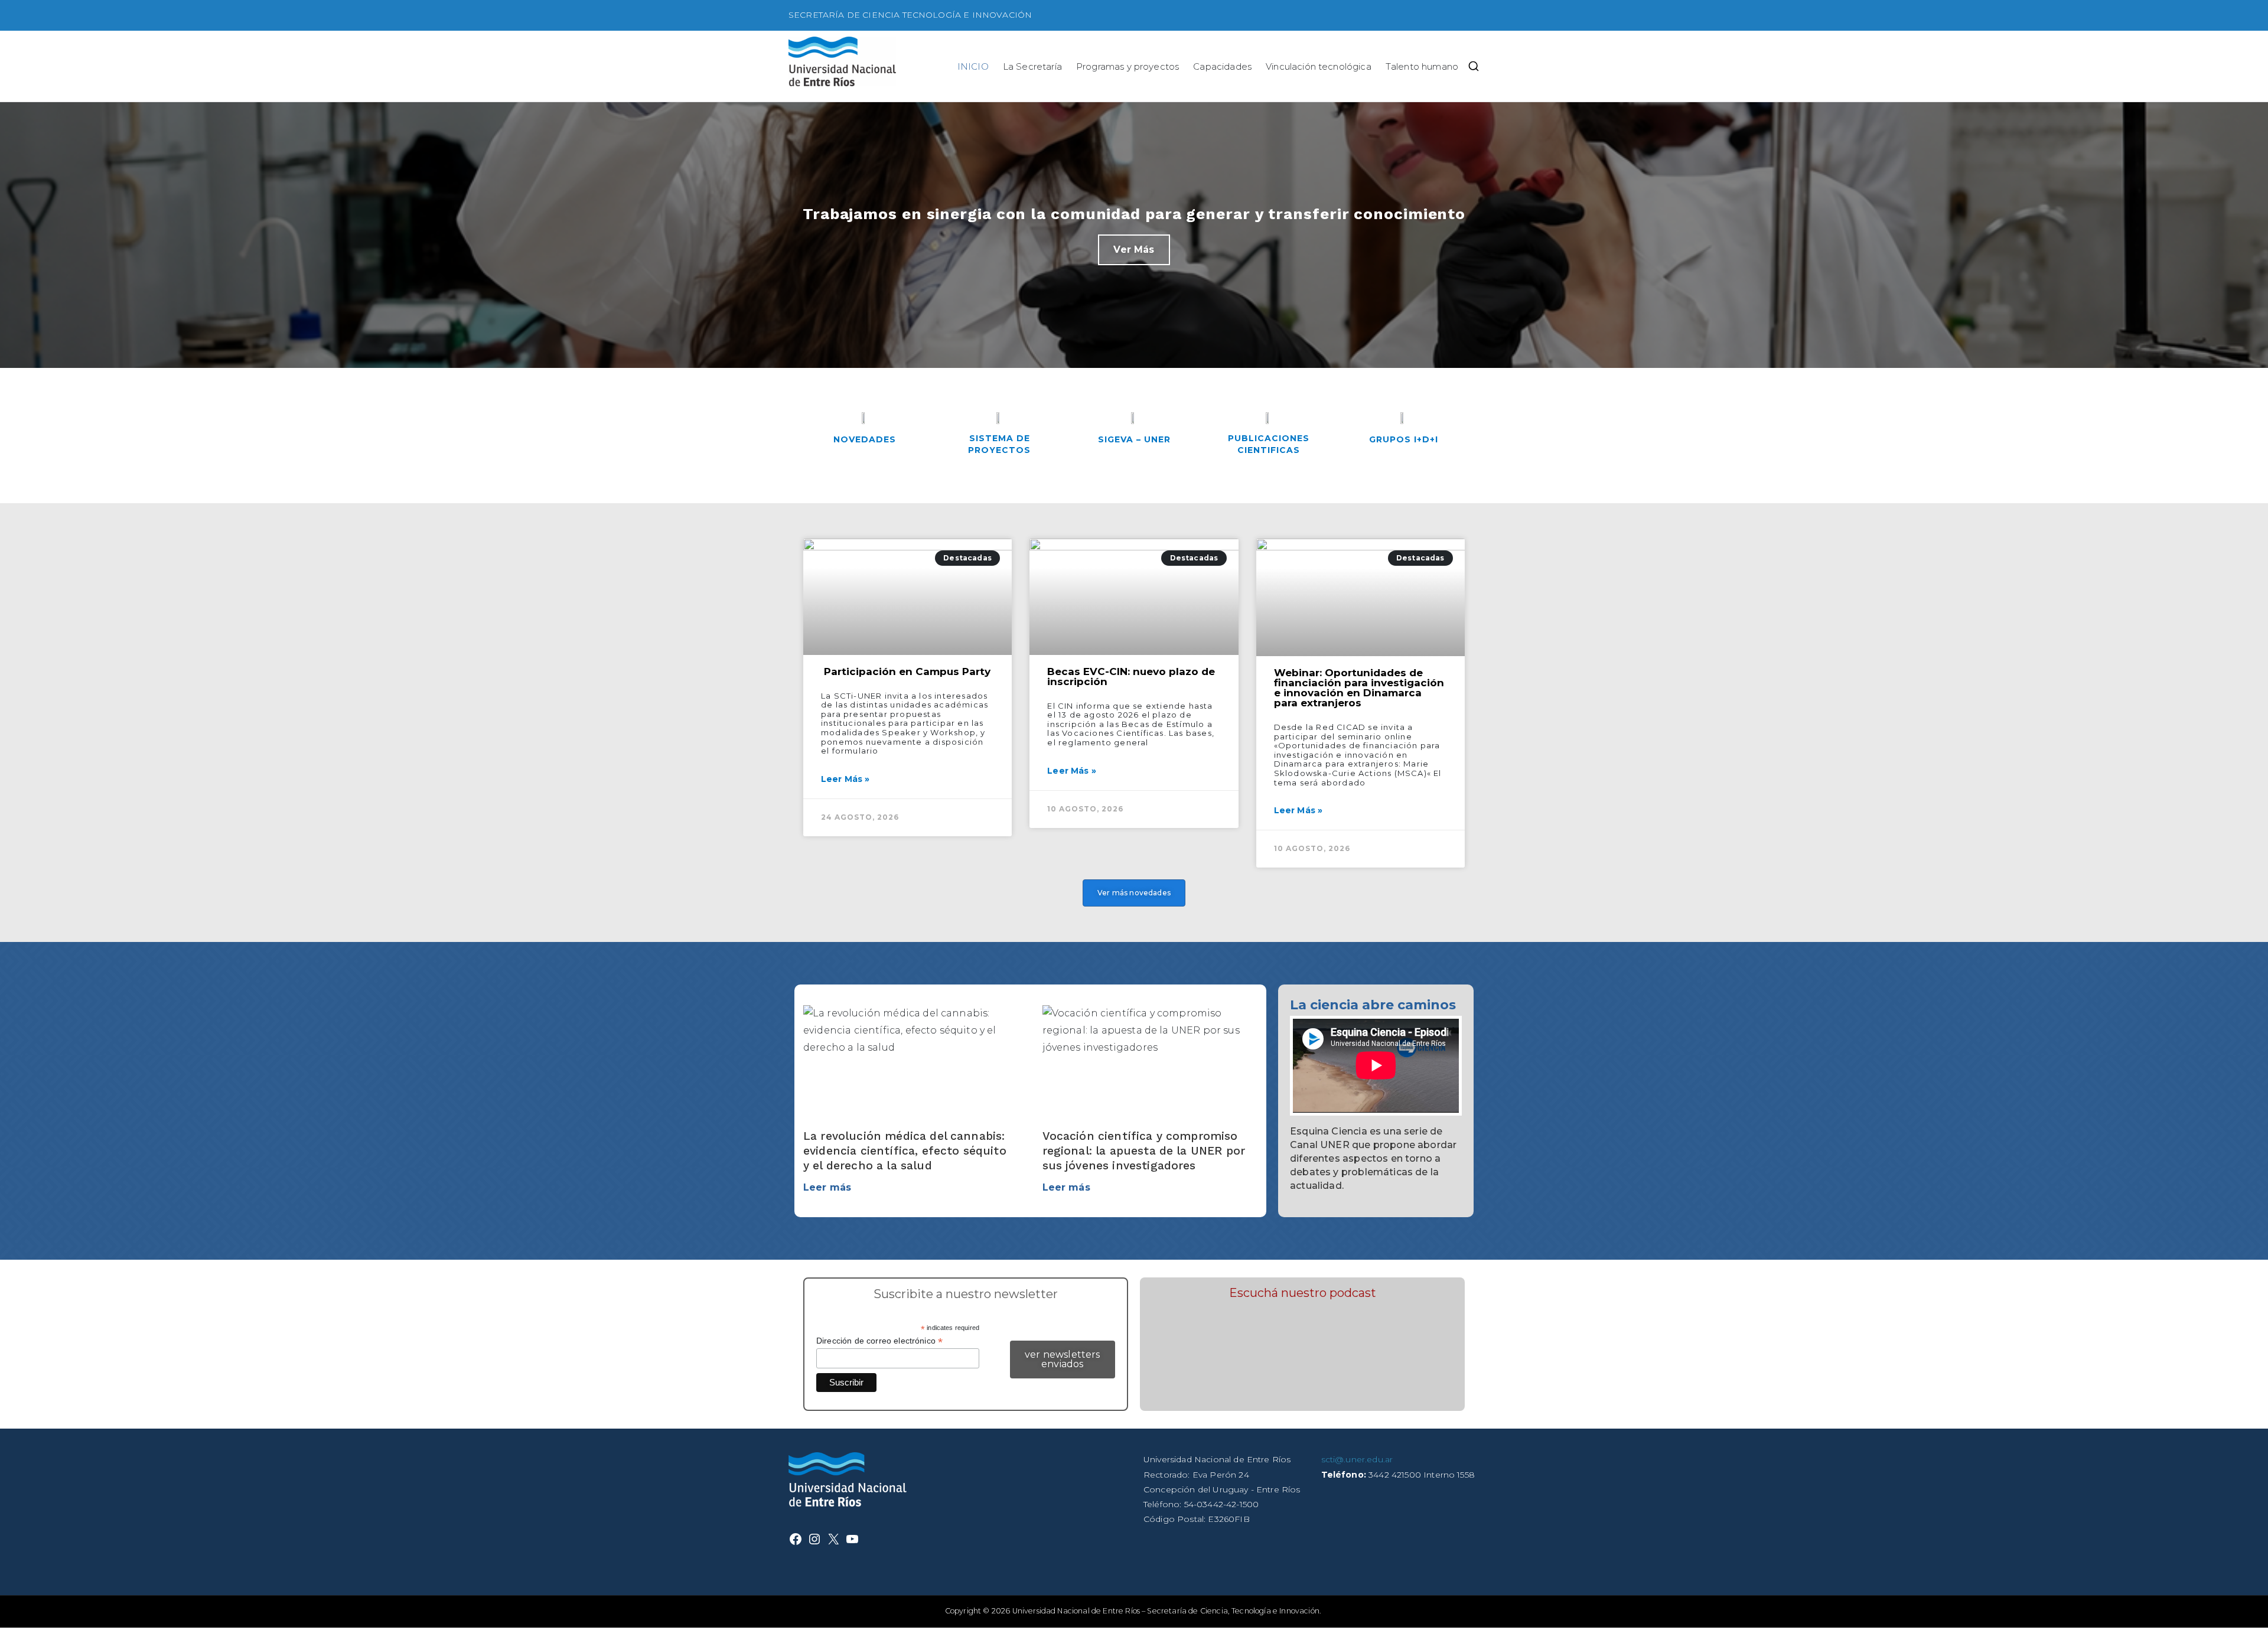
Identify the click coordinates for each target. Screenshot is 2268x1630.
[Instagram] (814, 1539)
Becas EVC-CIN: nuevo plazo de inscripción (1131, 677)
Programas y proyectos (1128, 66)
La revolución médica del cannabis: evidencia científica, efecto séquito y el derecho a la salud (905, 1151)
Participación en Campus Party (906, 671)
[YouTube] (852, 1539)
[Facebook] (796, 1539)
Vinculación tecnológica (1319, 66)
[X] (833, 1539)
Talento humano (1422, 66)
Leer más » (845, 779)
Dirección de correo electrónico (879, 1341)
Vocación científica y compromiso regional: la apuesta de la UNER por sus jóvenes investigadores (1144, 1151)
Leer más (827, 1187)
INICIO (973, 66)
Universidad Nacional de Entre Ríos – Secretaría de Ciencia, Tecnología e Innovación (1166, 1611)
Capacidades (1222, 66)
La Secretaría (1032, 66)
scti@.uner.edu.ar (1357, 1459)
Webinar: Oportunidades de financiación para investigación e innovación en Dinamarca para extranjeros (1359, 688)
